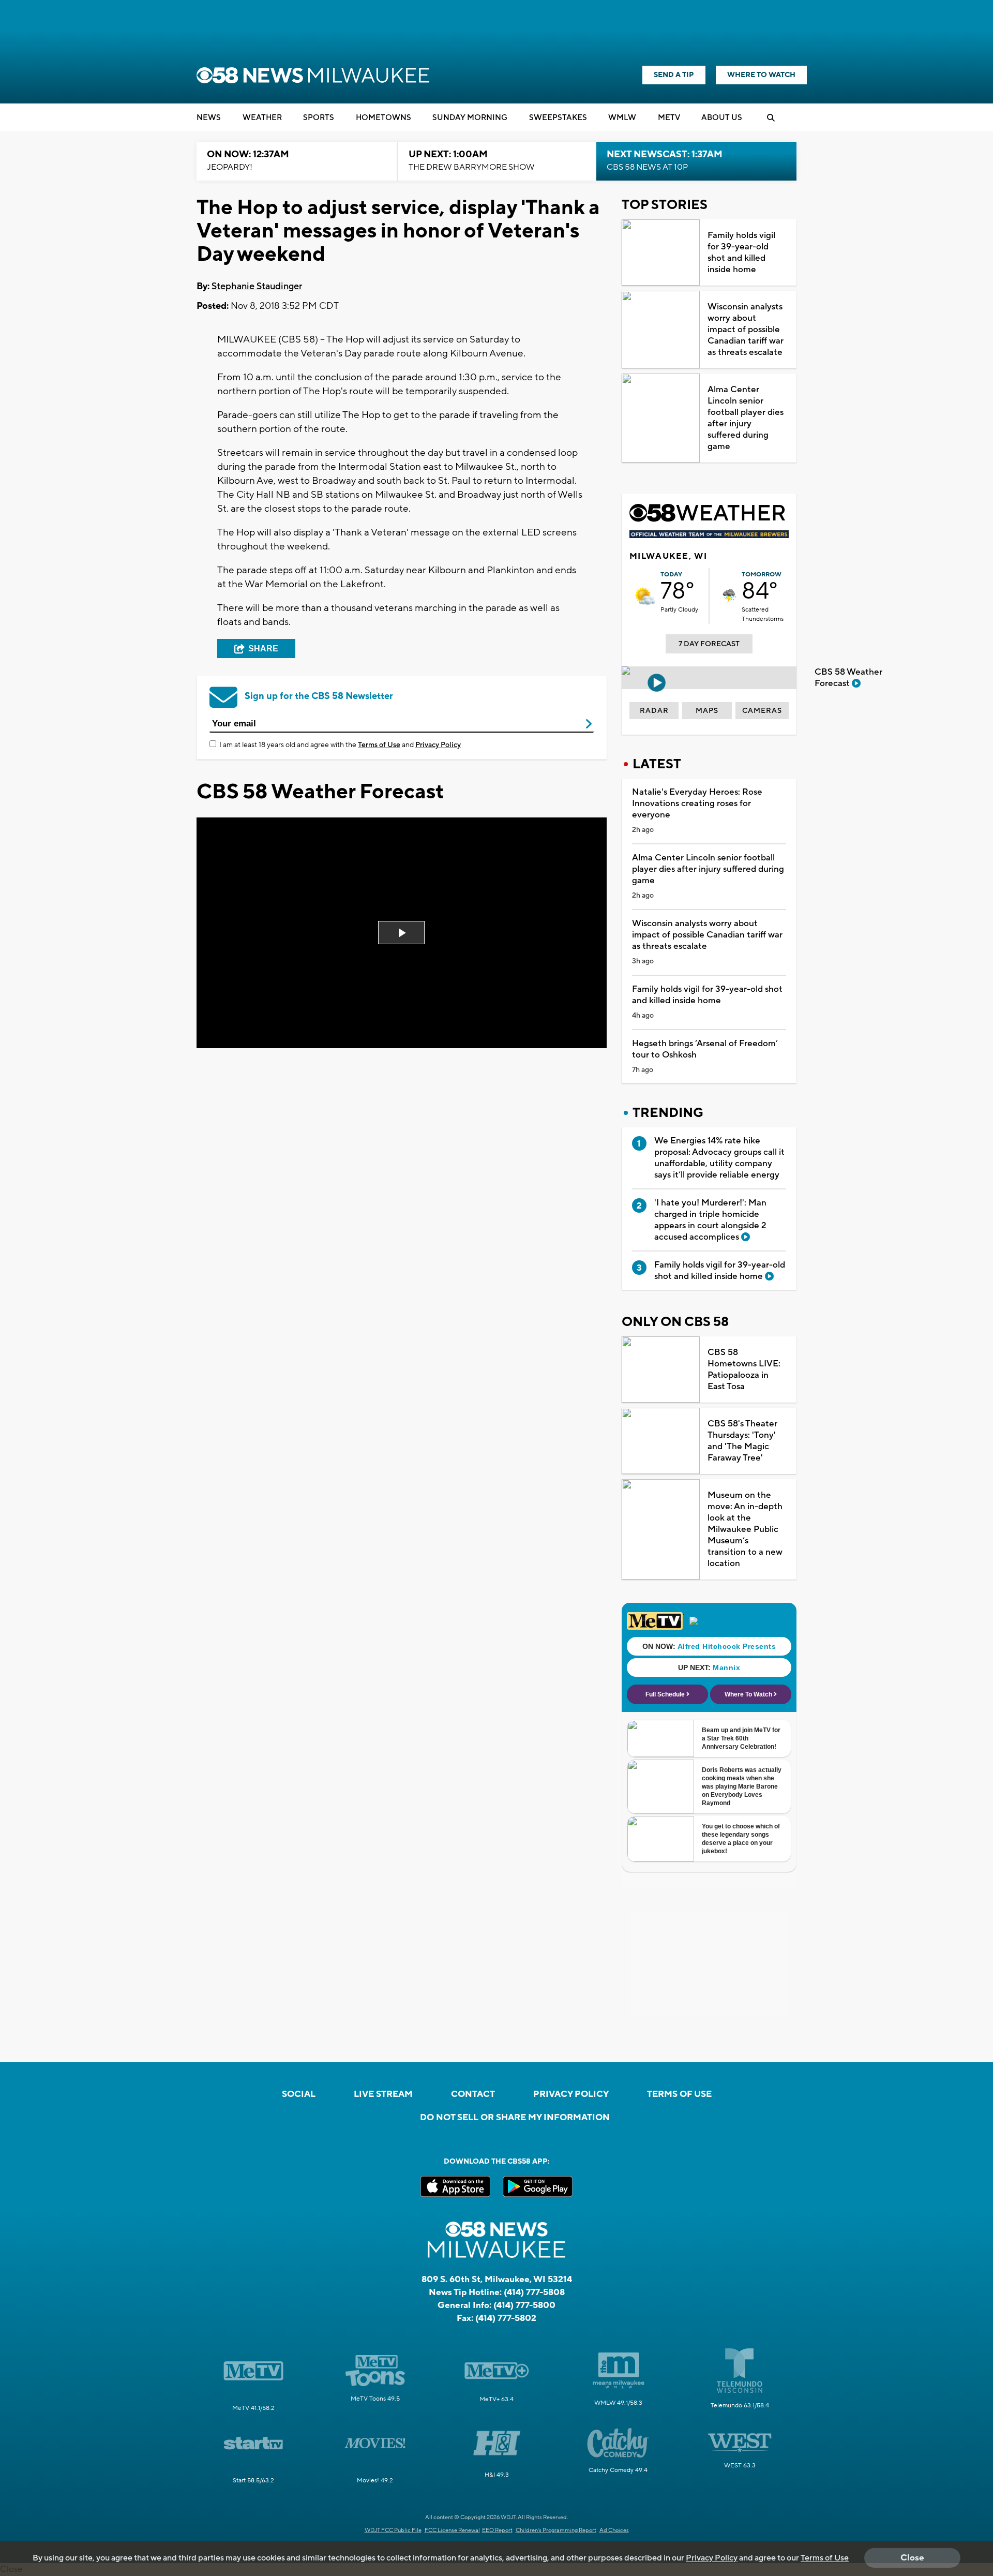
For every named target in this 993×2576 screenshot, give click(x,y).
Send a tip (674, 75)
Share (263, 649)
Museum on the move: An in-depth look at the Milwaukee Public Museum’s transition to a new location (745, 1529)
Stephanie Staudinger (257, 286)
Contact (473, 2094)
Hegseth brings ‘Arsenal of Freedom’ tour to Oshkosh (705, 1049)
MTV (669, 118)
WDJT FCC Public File (393, 2530)
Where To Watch (761, 75)
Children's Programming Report (556, 2530)
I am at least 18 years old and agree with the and (340, 745)
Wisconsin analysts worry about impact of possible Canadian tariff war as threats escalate (746, 330)
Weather (262, 118)
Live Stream (383, 2094)
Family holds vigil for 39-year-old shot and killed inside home (741, 252)
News (209, 118)
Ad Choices (614, 2530)
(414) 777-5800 (524, 2305)
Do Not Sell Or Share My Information (515, 2118)
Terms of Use (379, 745)
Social (299, 2094)
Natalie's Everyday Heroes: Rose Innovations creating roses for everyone (697, 803)
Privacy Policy (438, 745)
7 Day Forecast (709, 644)
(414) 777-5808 (534, 2292)
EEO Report (497, 2530)
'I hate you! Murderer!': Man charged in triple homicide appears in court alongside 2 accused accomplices (710, 1220)
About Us (722, 118)
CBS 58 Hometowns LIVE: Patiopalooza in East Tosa (744, 1369)
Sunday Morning (470, 118)
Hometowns (383, 118)
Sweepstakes (558, 118)
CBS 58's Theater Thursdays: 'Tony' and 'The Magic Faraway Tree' (742, 1441)
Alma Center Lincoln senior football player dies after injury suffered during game (746, 418)
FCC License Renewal (452, 2530)
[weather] (645, 596)
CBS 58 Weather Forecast (848, 678)
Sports (319, 118)
